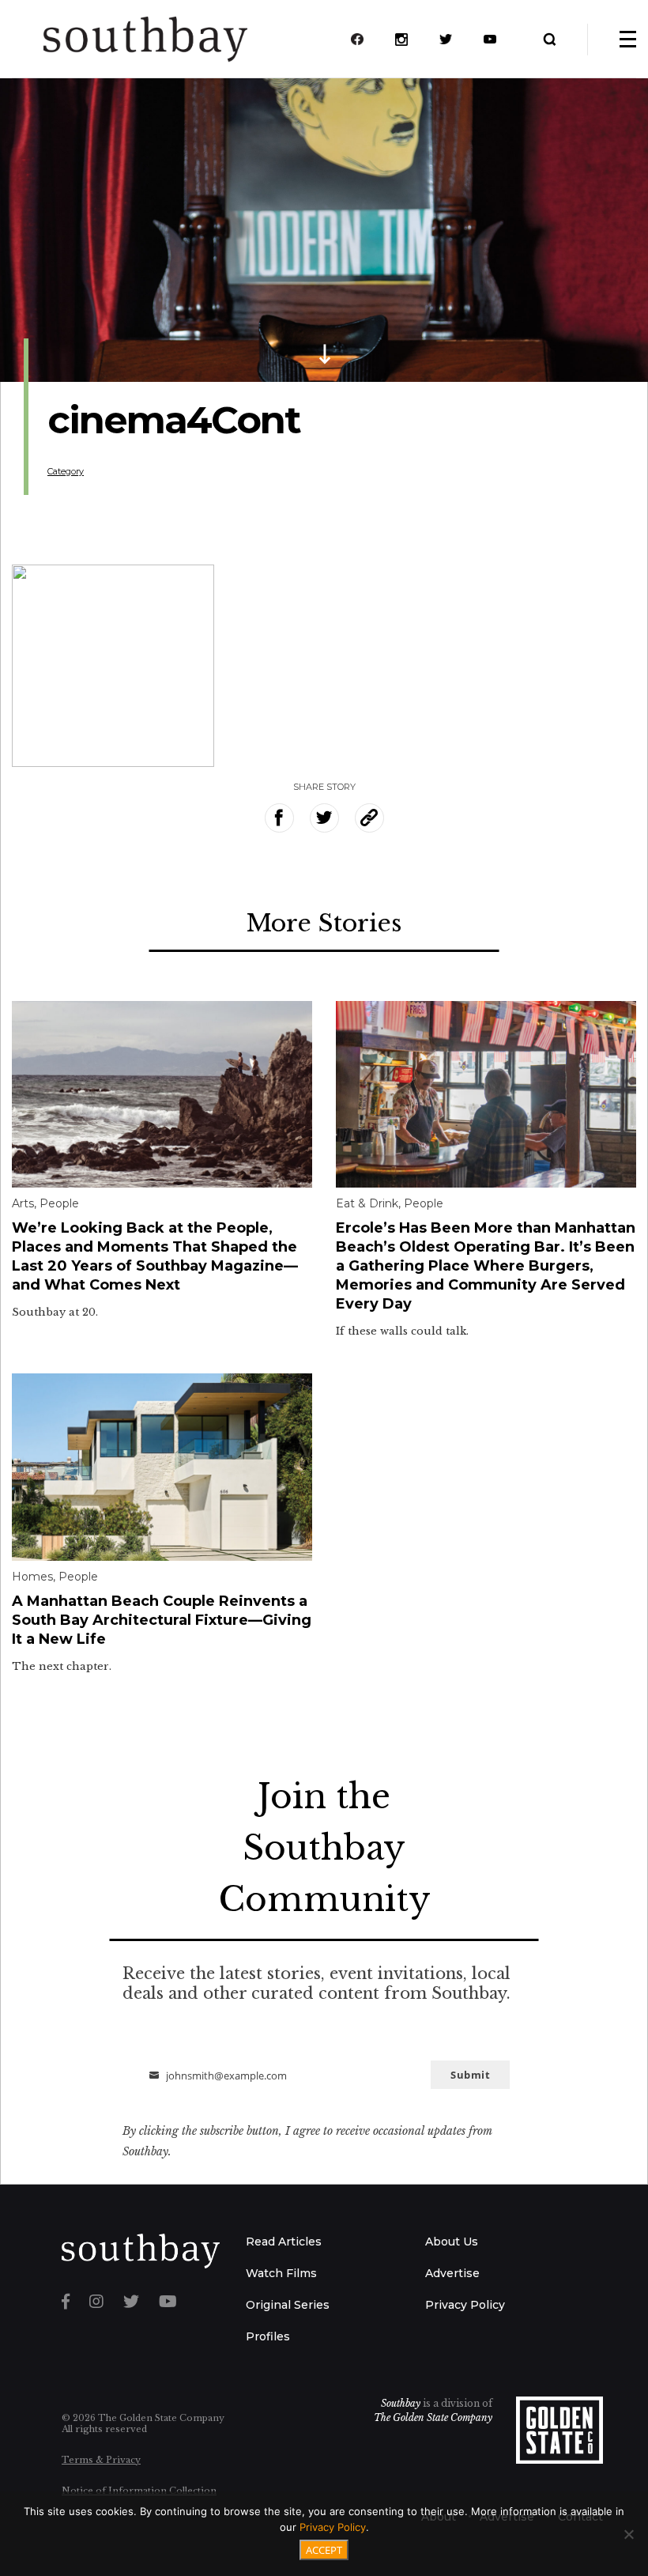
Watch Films (281, 2273)
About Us (452, 2242)
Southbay (401, 2403)
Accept (324, 2550)
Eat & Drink (367, 1203)
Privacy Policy (465, 2305)
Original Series (288, 2305)
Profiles (268, 2336)
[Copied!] (369, 818)
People (59, 1203)
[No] (628, 2534)
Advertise (452, 2273)
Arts (23, 1203)
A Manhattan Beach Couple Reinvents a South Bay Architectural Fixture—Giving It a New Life (162, 1620)
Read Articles (284, 2242)
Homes (32, 1577)
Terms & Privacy (101, 2460)
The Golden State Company (433, 2417)
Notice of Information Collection (139, 2491)
